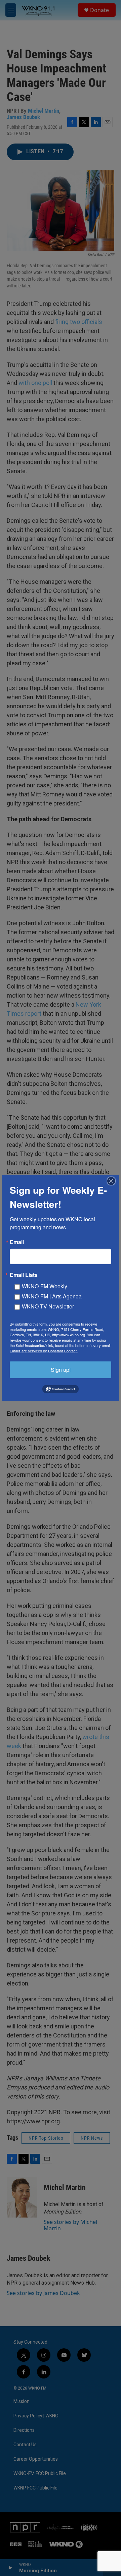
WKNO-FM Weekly (45, 1286)
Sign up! (61, 1370)
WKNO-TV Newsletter (48, 1306)
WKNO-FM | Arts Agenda (52, 1296)
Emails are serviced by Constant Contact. (44, 1351)
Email (17, 1242)
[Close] (113, 1181)
